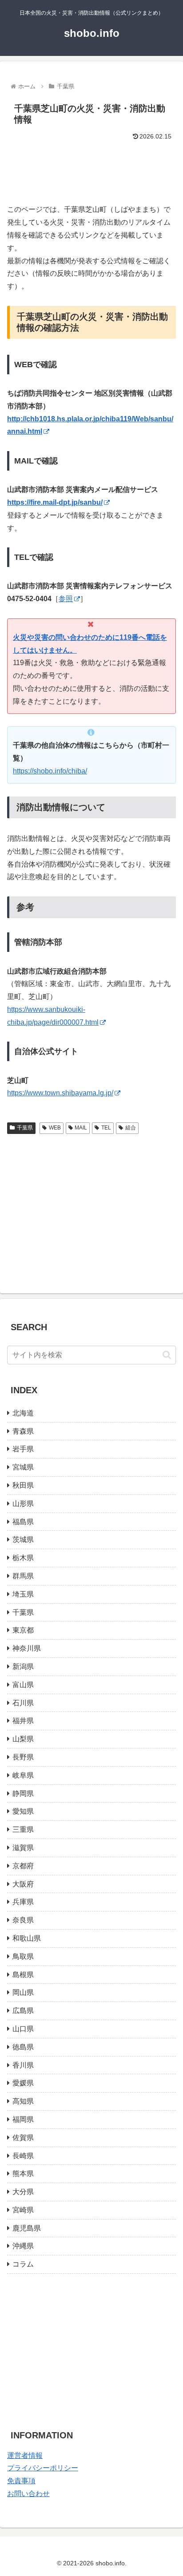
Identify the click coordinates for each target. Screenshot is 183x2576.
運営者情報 (25, 2455)
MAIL (81, 1128)
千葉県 (25, 1128)
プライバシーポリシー (43, 2468)
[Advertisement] (91, 169)
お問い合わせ (28, 2494)
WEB (55, 1128)
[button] (167, 1355)
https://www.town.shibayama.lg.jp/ (60, 1093)
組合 (131, 1128)
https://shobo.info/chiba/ (50, 771)
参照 (66, 599)
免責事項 (21, 2481)
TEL (106, 1128)
